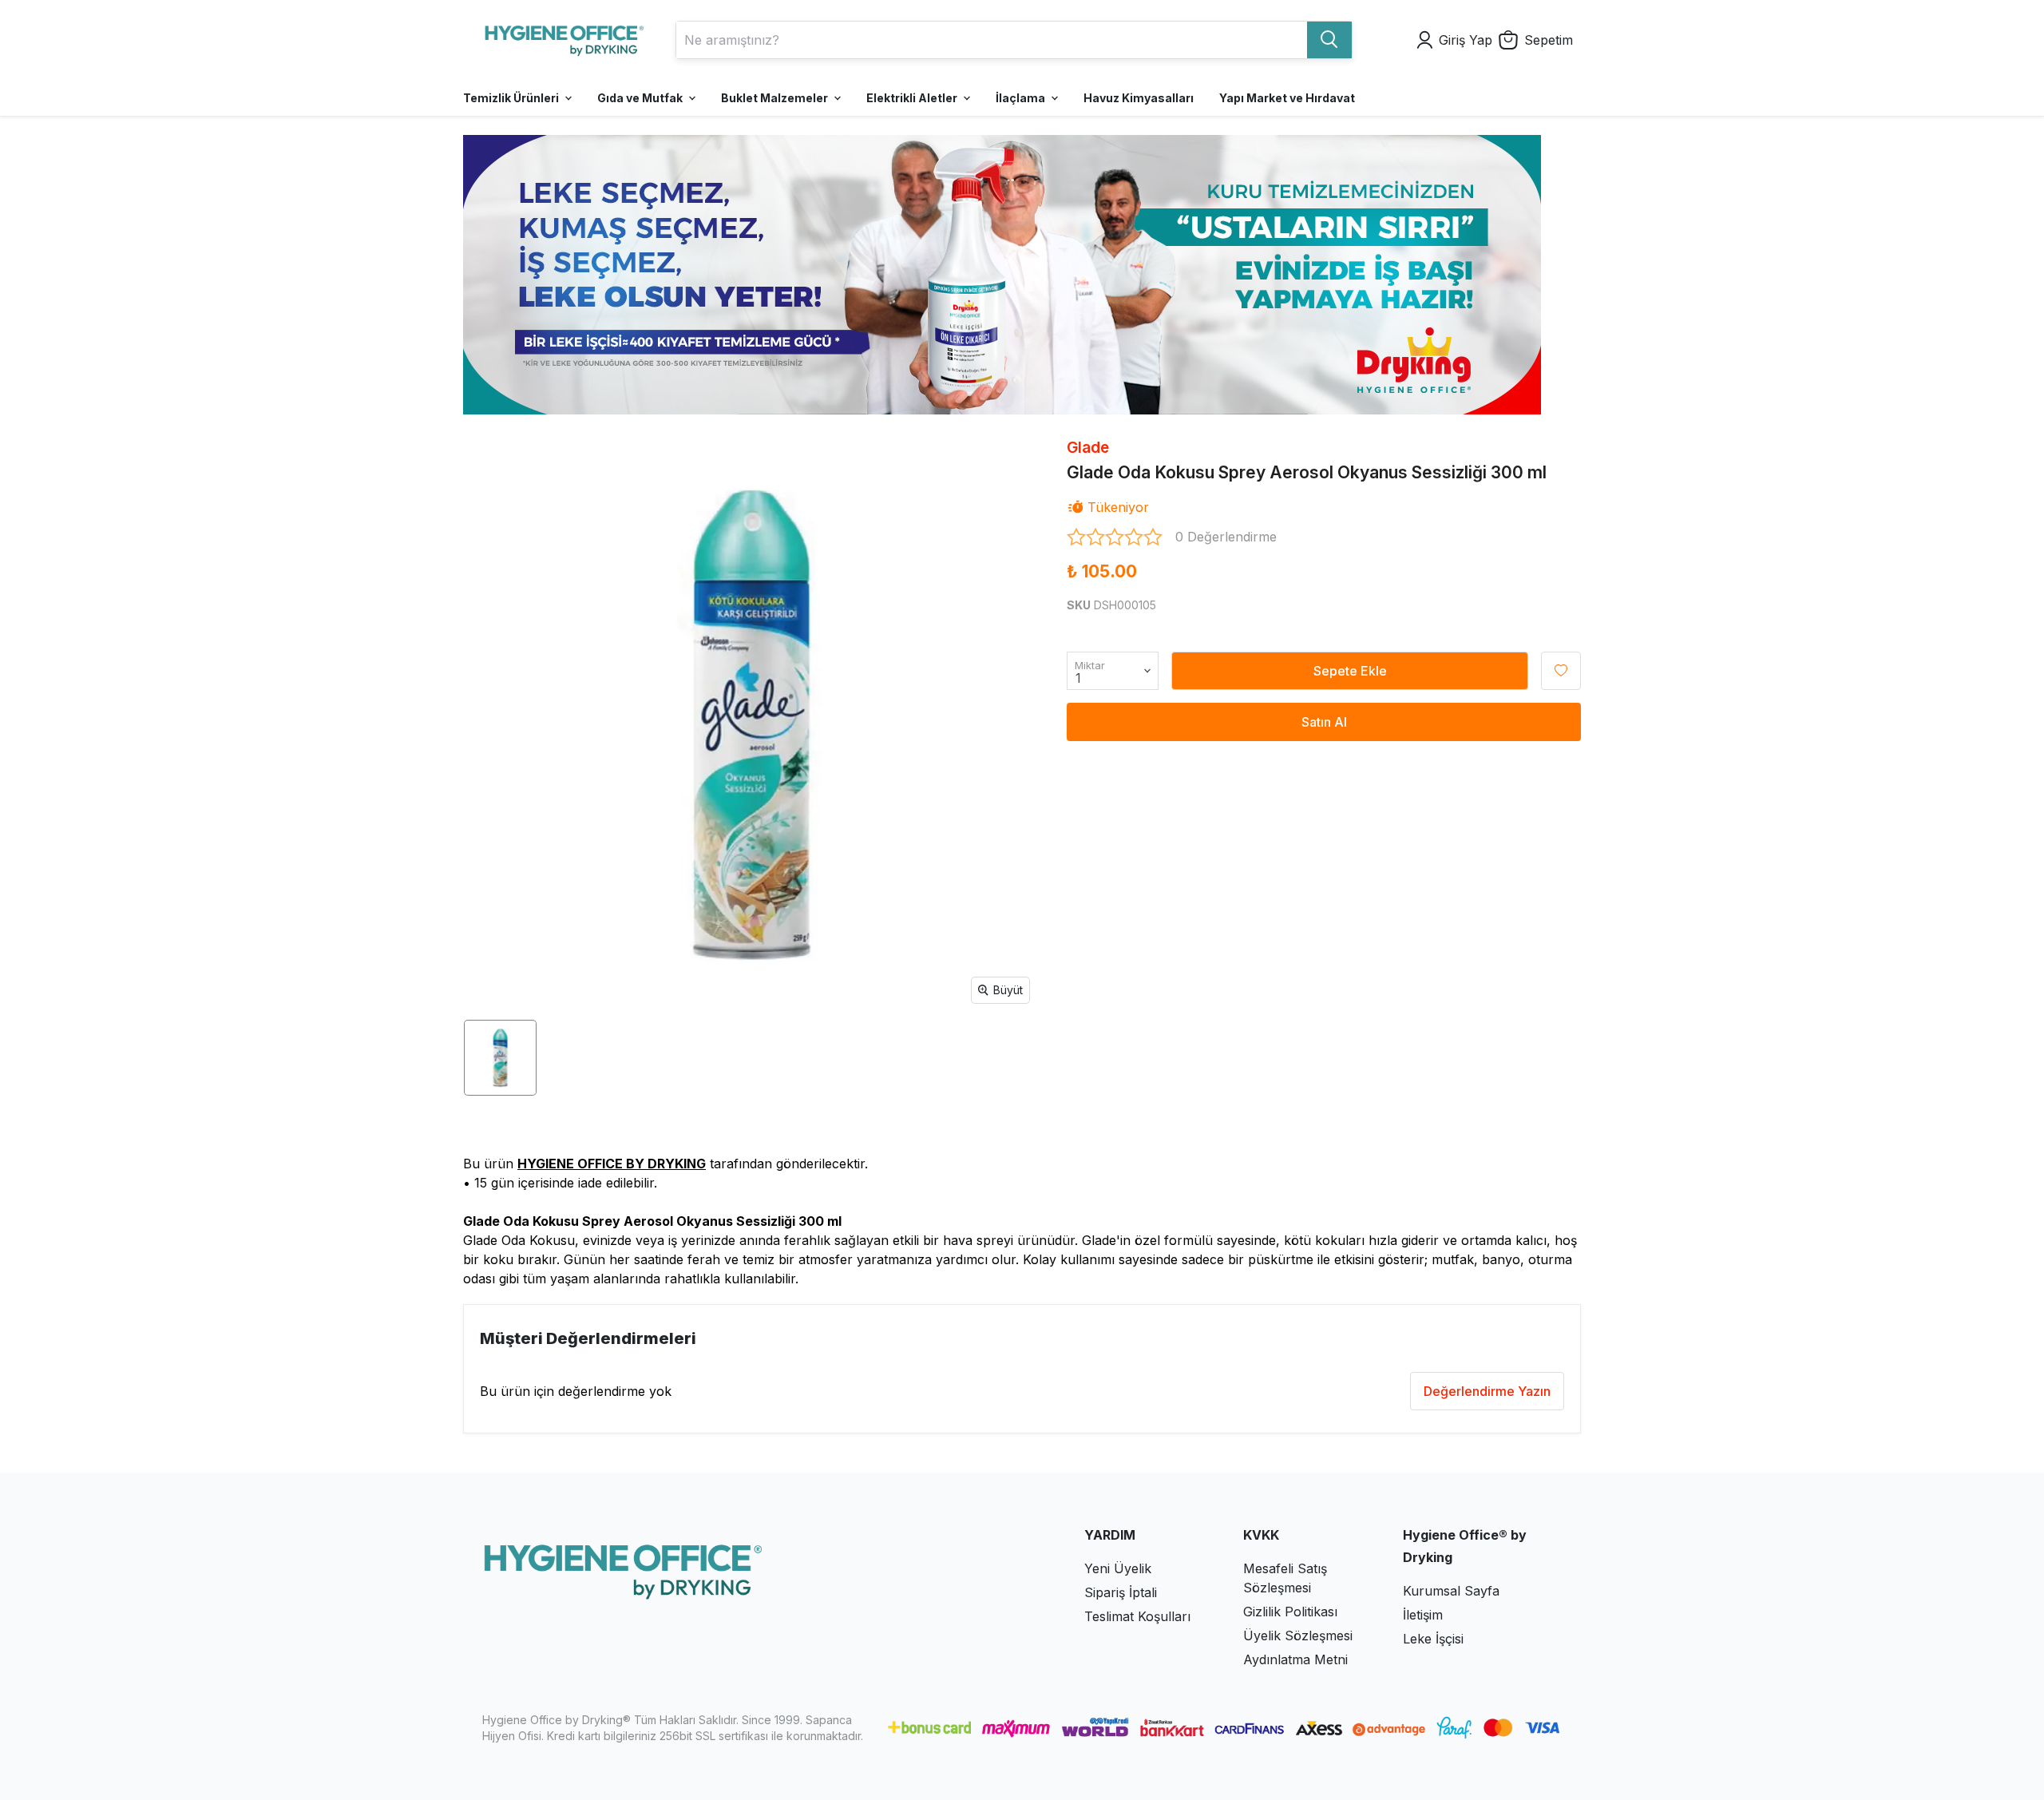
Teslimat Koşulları (1137, 1616)
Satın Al (1324, 722)
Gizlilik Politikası (1290, 1612)
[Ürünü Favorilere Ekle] (1561, 671)
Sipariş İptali (1121, 1592)
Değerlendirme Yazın (1487, 1391)
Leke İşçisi (1433, 1639)
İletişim (1423, 1615)
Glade (1088, 448)
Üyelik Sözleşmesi (1298, 1635)
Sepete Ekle (1350, 671)
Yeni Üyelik (1118, 1568)
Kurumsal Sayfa (1451, 1591)
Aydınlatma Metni (1295, 1659)
